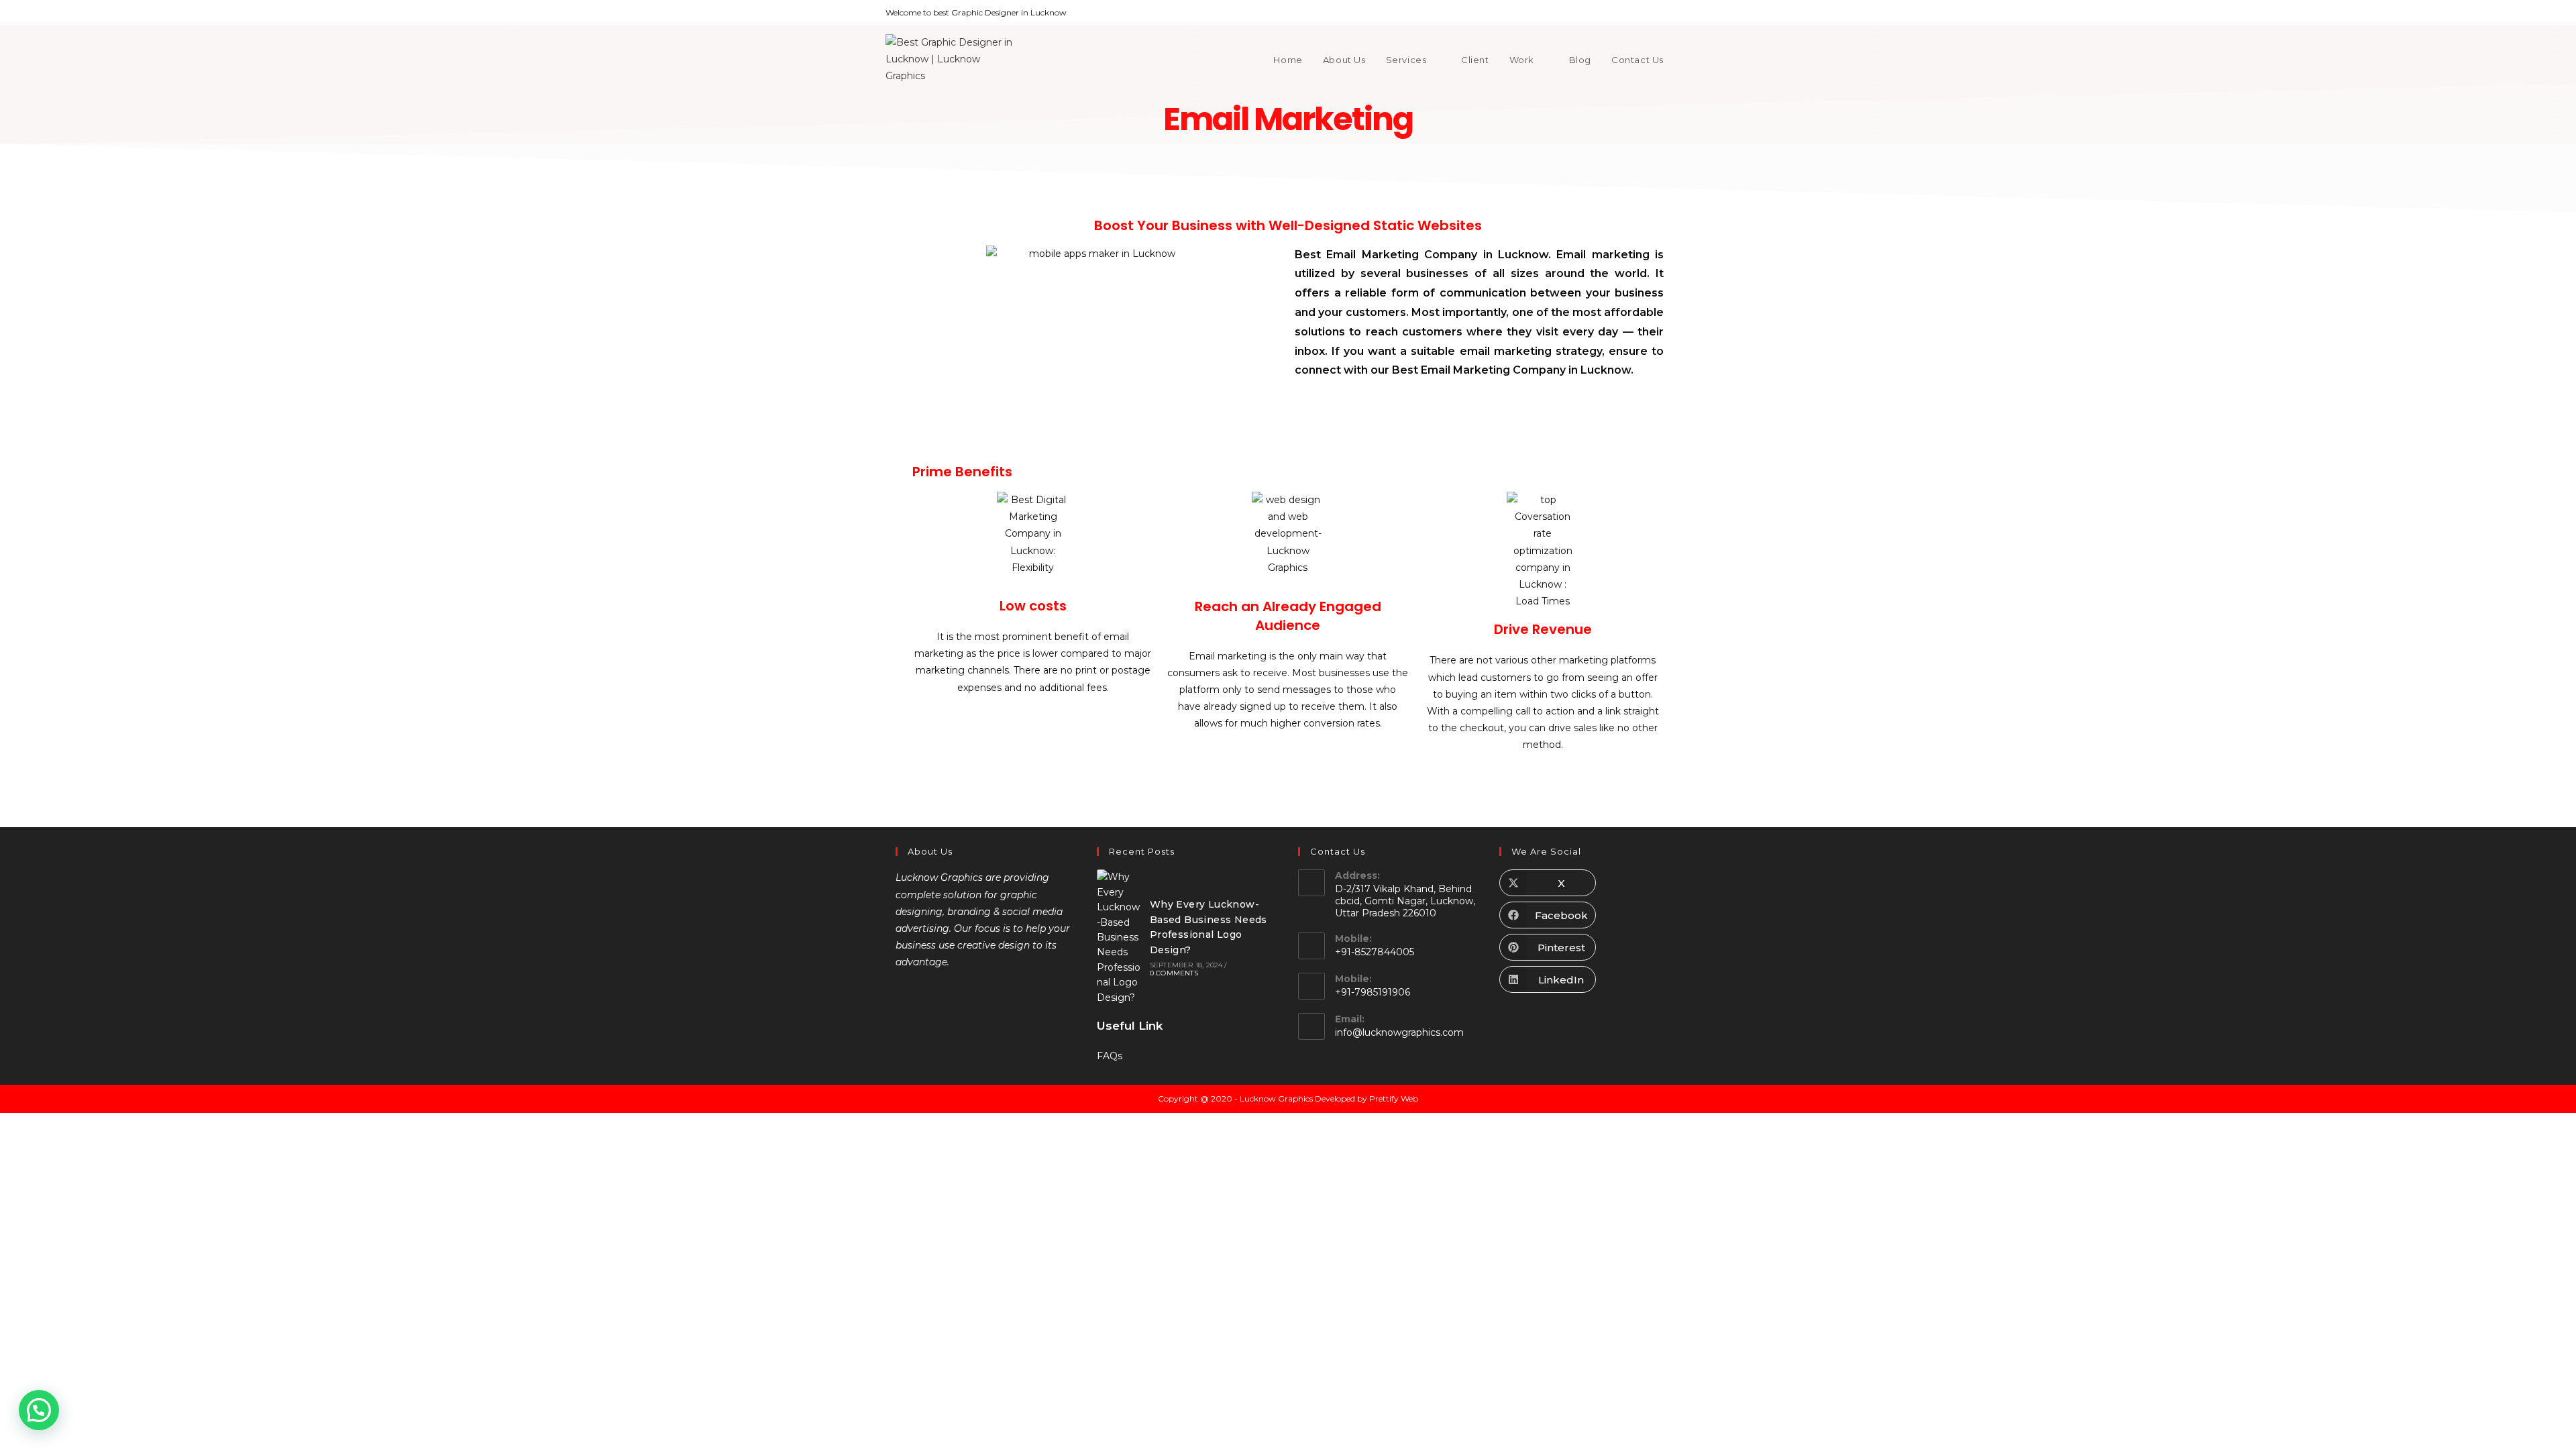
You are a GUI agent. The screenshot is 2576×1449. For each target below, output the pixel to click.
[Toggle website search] (1687, 60)
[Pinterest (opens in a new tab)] (1641, 13)
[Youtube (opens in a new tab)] (1685, 13)
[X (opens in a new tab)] (1610, 13)
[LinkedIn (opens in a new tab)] (1671, 13)
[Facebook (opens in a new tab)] (1625, 13)
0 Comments (1174, 973)
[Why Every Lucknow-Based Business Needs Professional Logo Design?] (1120, 937)
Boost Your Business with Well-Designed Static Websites (1288, 225)
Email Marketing (1288, 119)
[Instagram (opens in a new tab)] (1656, 13)
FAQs (1110, 1056)
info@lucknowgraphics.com (1399, 1032)
